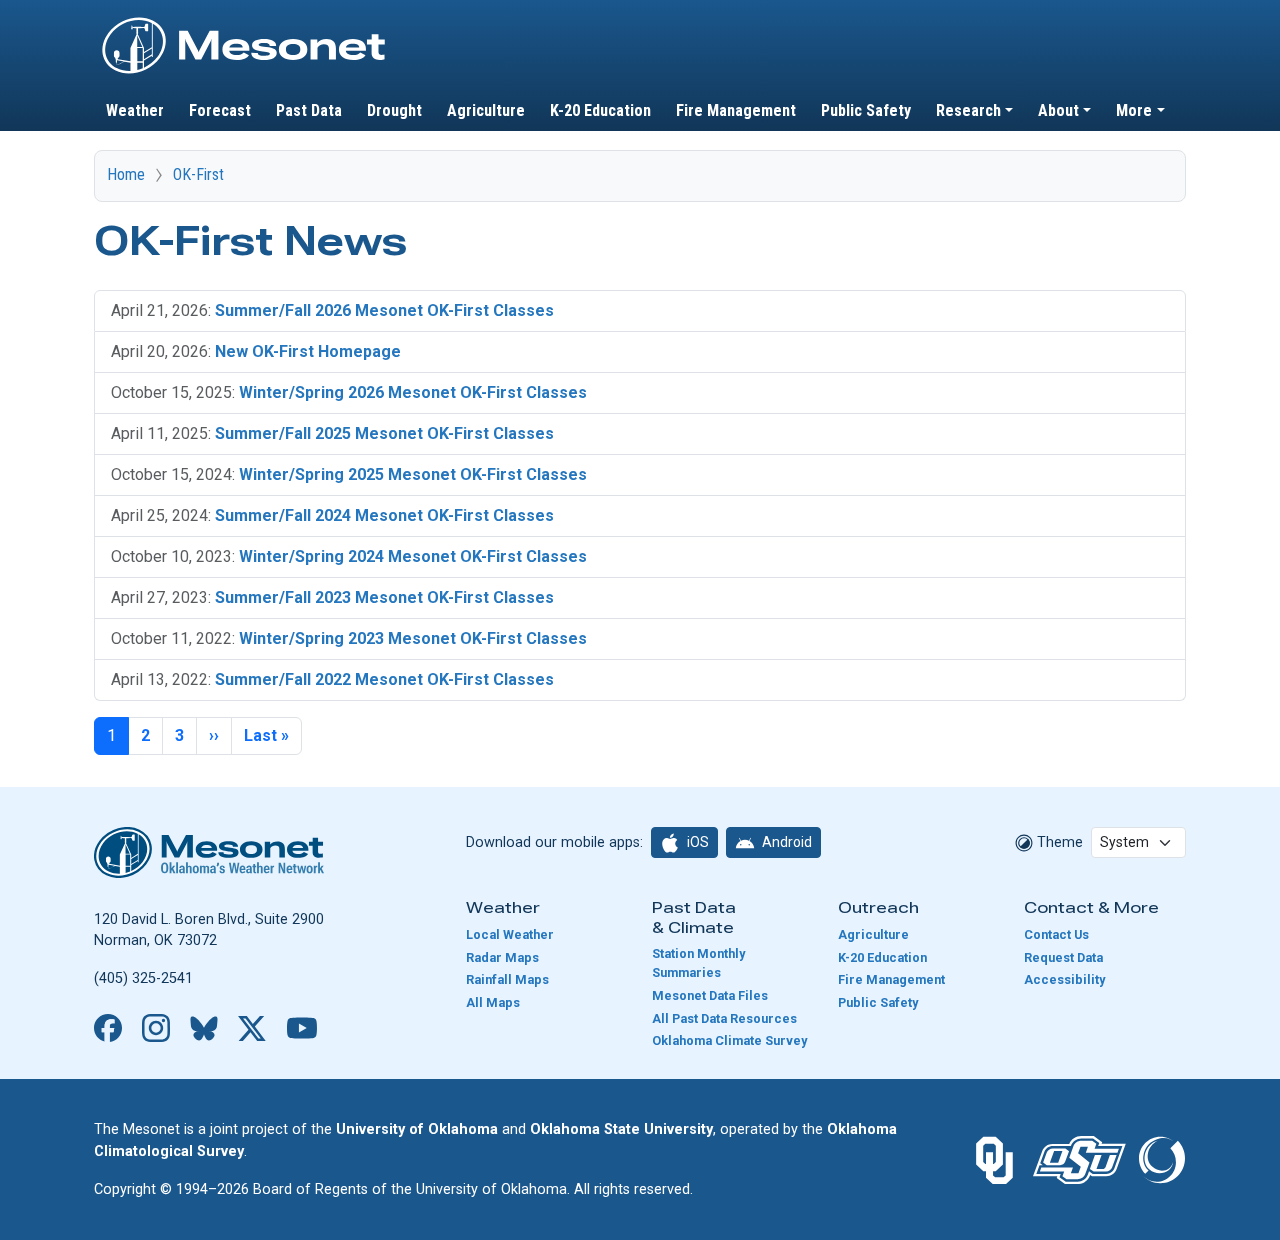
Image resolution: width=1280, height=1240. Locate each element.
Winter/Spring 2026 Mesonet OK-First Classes (413, 392)
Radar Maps (502, 957)
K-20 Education (600, 110)
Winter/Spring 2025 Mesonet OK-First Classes (413, 474)
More (1134, 110)
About (1058, 110)
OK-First (198, 174)
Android (785, 842)
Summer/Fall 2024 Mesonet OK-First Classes (384, 515)
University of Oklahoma (417, 1129)
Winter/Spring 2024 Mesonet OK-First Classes (413, 556)
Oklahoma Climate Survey (729, 1040)
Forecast (220, 110)
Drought (394, 110)
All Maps (493, 1002)
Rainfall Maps (507, 979)
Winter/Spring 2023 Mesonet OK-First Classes (413, 638)
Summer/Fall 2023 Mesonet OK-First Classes (384, 597)
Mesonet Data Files (710, 995)
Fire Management (736, 110)
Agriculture (486, 110)
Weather (135, 110)
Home (126, 174)
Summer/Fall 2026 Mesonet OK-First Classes (384, 310)
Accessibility (1064, 979)
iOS (696, 842)
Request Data (1063, 957)
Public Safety (866, 110)
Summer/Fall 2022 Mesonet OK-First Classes (384, 679)
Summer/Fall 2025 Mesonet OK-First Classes (384, 433)
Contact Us (1056, 934)
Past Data (309, 110)
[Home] (244, 23)
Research (968, 110)
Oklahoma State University (621, 1129)
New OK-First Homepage (308, 351)
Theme (1058, 842)
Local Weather (510, 934)
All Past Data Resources (724, 1018)
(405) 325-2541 (143, 978)
